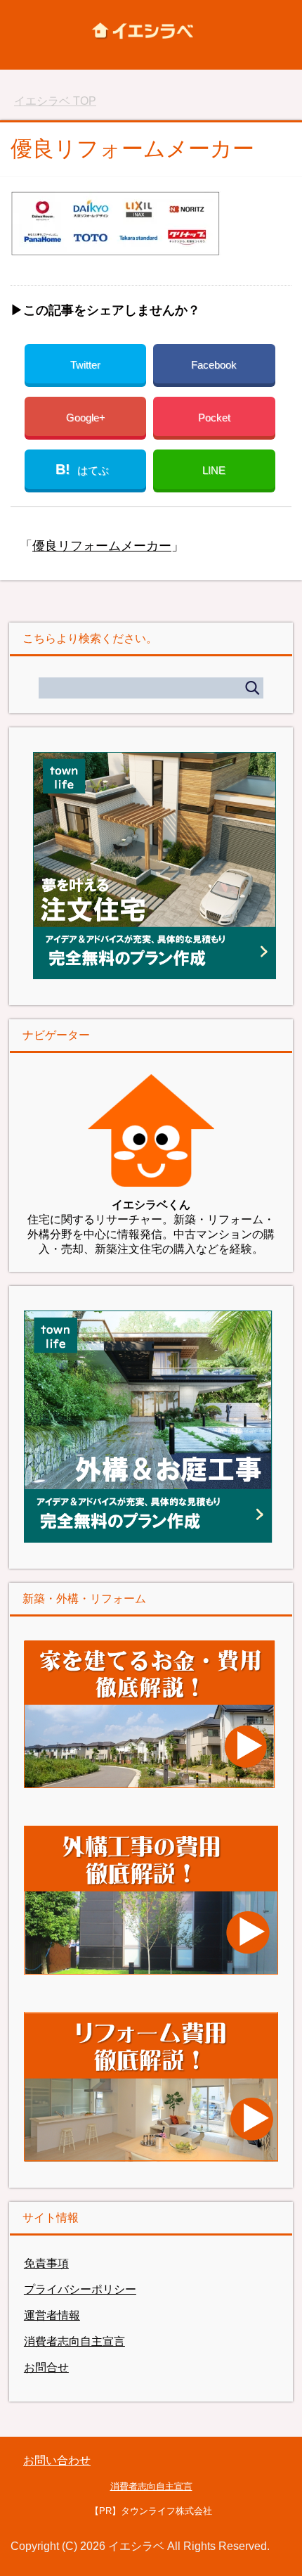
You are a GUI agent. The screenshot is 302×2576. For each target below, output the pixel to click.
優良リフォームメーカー (102, 546)
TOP (55, 101)
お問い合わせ (57, 2460)
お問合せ (46, 2367)
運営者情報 (52, 2315)
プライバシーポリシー (80, 2289)
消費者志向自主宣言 (74, 2341)
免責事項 (46, 2263)
